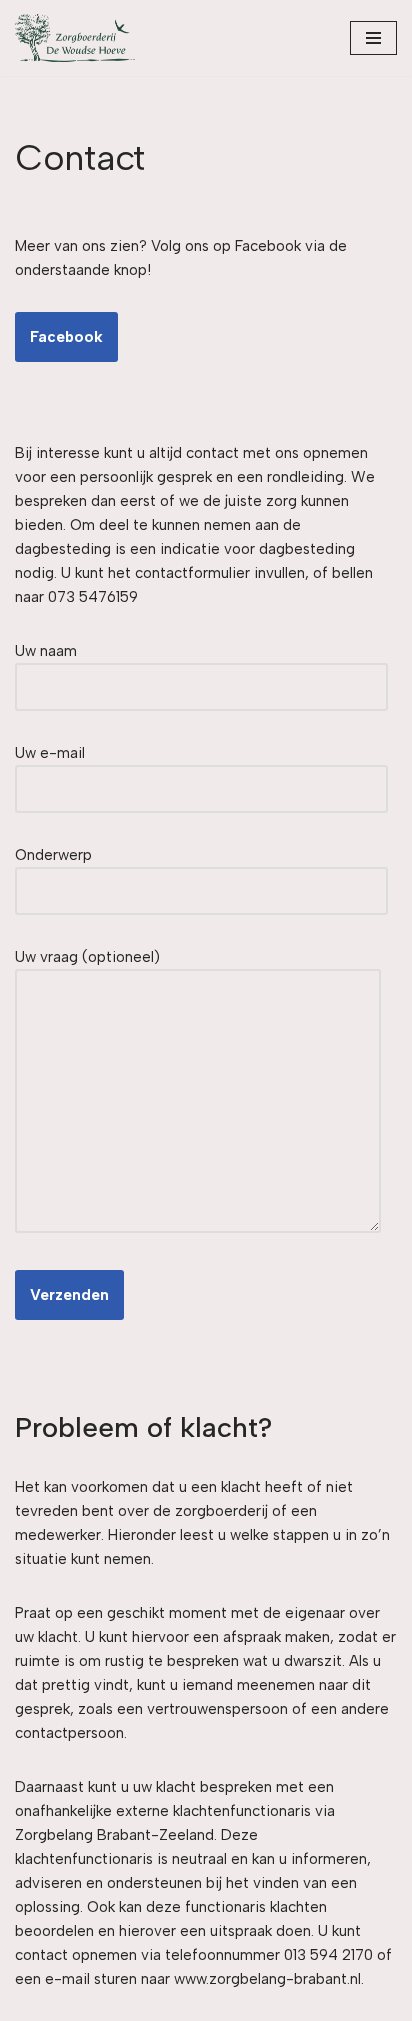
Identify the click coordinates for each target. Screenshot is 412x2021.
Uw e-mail (50, 753)
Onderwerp (53, 855)
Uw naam (46, 651)
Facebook (66, 337)
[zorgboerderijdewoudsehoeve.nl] (75, 38)
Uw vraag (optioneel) (87, 957)
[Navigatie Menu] (373, 38)
